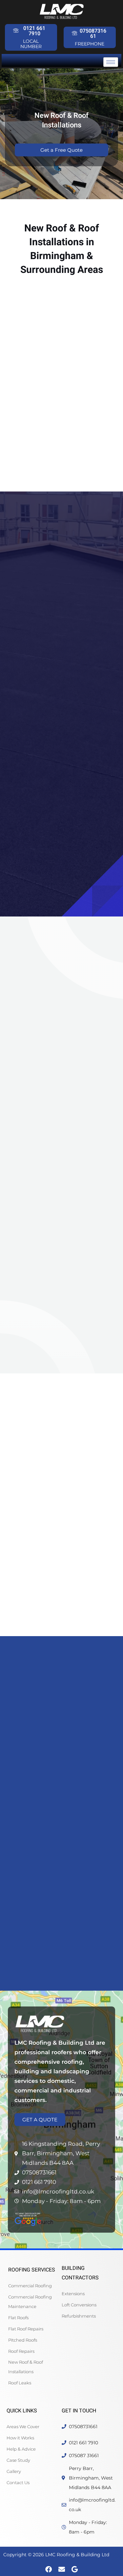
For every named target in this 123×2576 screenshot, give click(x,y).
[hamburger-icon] (111, 62)
